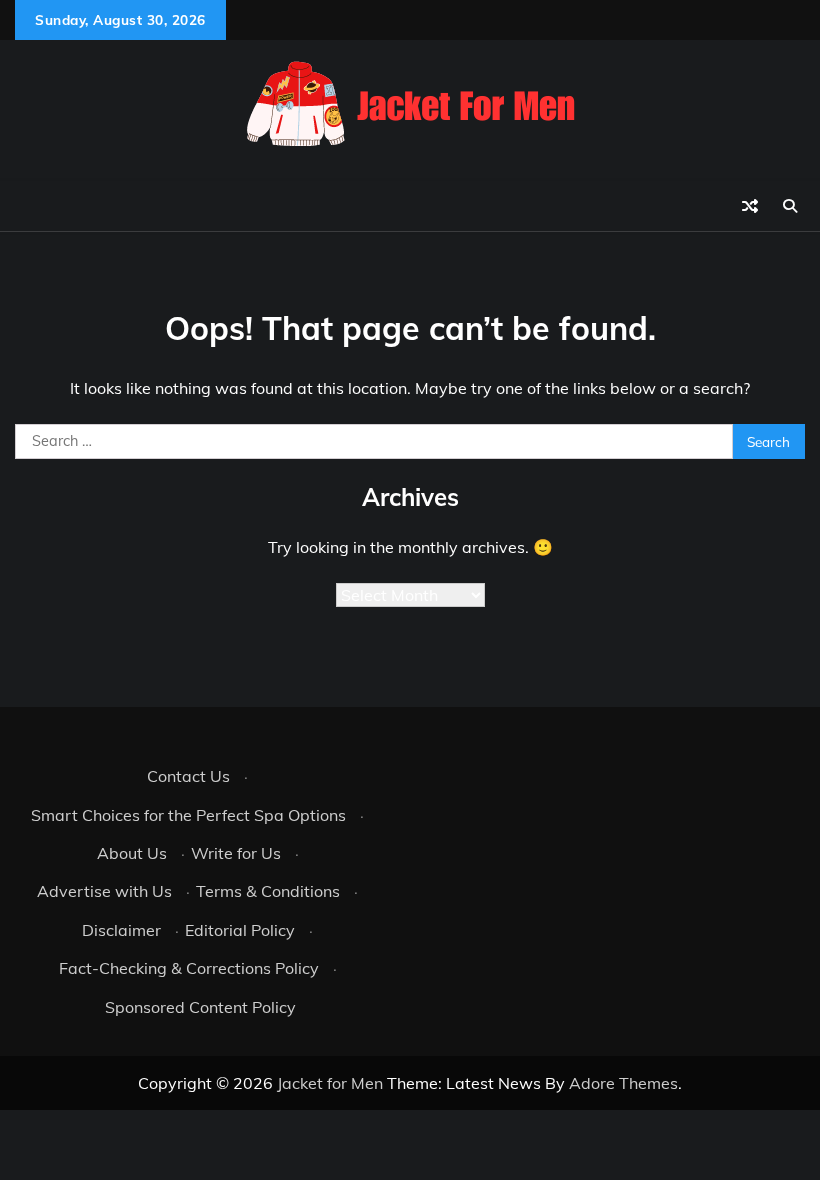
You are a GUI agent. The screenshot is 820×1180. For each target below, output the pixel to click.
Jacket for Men (330, 1083)
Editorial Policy (240, 930)
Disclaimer (121, 930)
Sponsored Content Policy (200, 1007)
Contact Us (188, 776)
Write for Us (236, 853)
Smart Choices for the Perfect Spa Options (188, 815)
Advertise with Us (104, 891)
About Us (132, 853)
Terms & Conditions (268, 891)
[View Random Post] (750, 206)
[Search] (790, 206)
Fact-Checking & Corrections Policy (189, 968)
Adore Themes (623, 1083)
